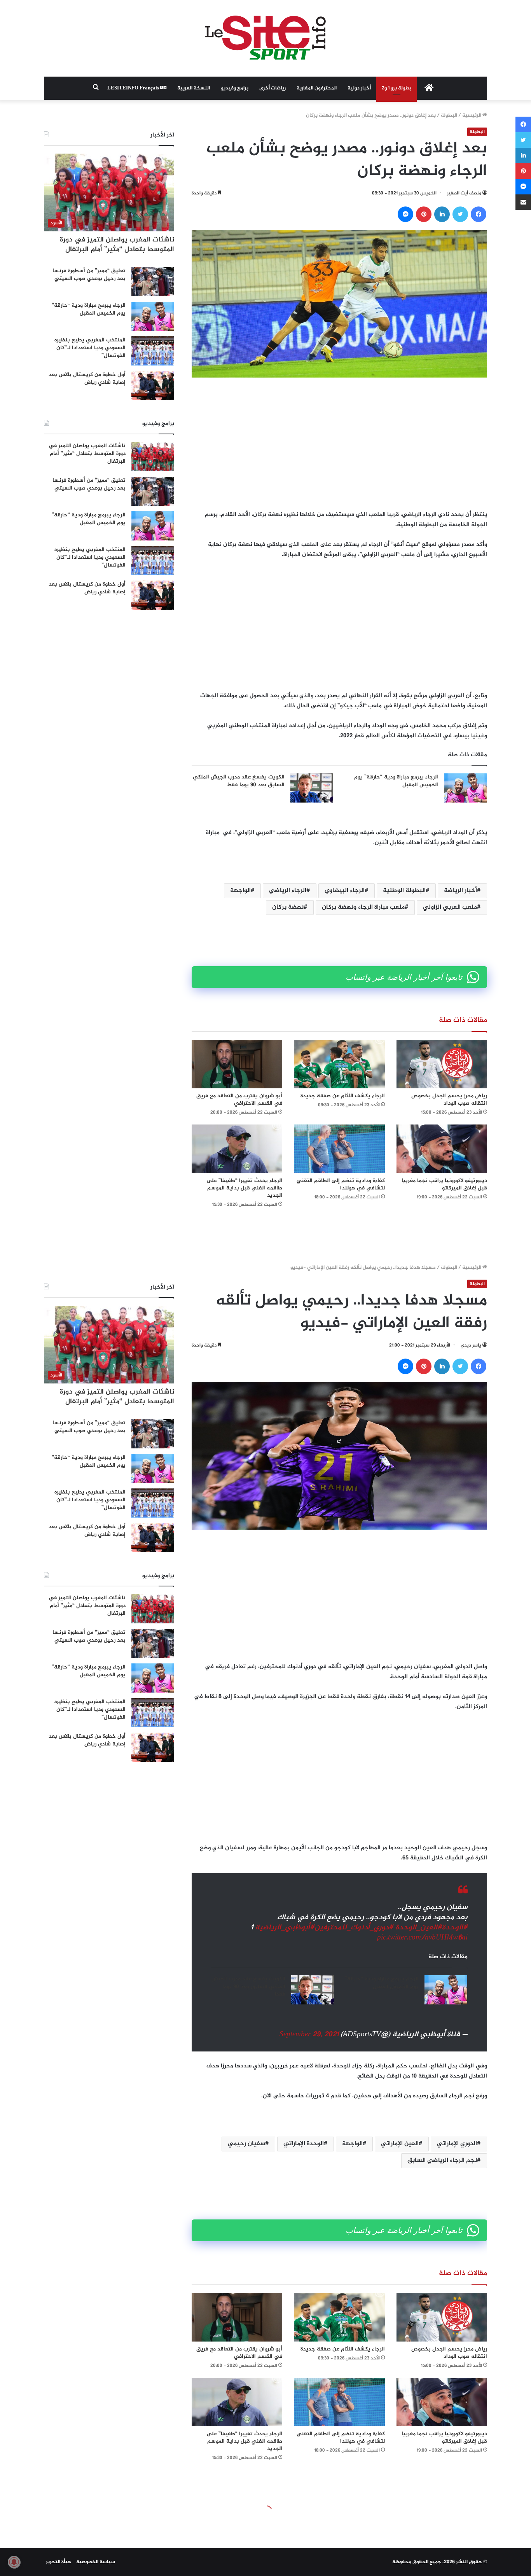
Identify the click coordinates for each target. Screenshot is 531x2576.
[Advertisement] (339, 444)
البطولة (449, 115)
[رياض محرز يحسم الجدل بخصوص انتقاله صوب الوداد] (442, 1064)
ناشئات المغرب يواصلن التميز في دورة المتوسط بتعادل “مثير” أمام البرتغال (117, 245)
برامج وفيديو (235, 88)
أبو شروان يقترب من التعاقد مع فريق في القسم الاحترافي (239, 1100)
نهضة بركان (288, 907)
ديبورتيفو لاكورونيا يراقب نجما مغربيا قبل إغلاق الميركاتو (444, 1184)
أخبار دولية (359, 88)
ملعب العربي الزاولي (450, 907)
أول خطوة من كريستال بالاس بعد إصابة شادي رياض (87, 379)
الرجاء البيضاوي (345, 891)
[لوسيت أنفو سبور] (265, 38)
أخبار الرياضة (460, 891)
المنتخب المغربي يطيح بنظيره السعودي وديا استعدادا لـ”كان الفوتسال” (90, 348)
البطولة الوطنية (404, 891)
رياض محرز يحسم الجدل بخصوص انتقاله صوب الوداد (449, 1100)
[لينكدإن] (442, 214)
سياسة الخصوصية (96, 2562)
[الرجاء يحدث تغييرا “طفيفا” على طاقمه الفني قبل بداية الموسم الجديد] (237, 1149)
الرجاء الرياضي (288, 891)
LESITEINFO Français (134, 88)
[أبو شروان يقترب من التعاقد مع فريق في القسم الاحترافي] (237, 1064)
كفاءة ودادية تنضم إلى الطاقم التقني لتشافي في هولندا (341, 1184)
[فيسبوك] (479, 214)
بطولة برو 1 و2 (397, 88)
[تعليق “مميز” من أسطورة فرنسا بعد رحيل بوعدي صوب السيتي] (153, 282)
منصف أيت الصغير (464, 193)
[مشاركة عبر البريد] (523, 202)
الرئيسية (472, 115)
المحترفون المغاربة (317, 88)
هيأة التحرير (59, 2562)
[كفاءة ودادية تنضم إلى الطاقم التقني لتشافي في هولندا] (339, 1149)
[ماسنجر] (405, 214)
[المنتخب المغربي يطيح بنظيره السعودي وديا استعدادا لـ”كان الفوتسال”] (153, 351)
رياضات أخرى (272, 88)
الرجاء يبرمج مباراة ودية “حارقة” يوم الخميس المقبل (396, 781)
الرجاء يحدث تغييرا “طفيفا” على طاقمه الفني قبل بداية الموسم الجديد (244, 1188)
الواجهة (240, 891)
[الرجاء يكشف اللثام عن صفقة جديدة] (339, 1064)
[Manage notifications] (14, 2562)
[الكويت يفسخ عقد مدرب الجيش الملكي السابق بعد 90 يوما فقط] (312, 788)
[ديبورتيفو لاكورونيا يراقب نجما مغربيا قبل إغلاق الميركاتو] (442, 1149)
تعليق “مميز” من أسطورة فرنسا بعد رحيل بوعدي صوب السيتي (89, 275)
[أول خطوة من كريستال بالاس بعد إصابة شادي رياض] (153, 386)
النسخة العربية (194, 88)
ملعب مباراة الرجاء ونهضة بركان (363, 907)
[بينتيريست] (424, 214)
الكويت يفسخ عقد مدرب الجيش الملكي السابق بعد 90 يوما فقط (239, 781)
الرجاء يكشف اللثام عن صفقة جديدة (343, 1096)
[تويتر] (460, 214)
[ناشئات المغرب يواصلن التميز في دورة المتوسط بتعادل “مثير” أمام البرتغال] (153, 457)
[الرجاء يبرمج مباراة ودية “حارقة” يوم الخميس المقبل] (465, 788)
